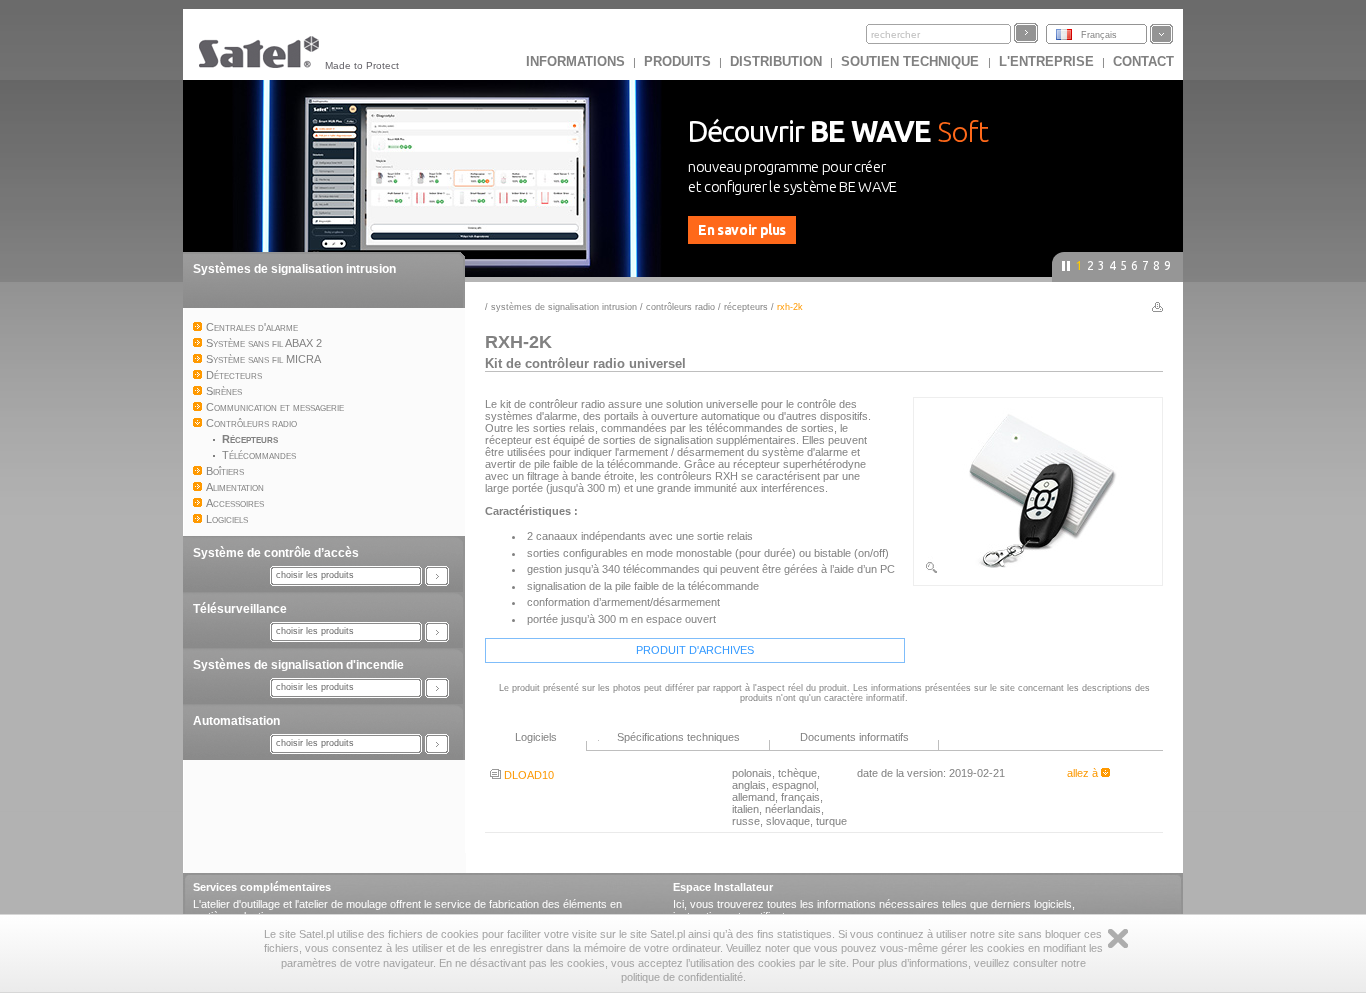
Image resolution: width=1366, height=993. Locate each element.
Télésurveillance (240, 609)
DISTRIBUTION (776, 61)
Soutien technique (912, 61)
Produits (677, 61)
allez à (1084, 773)
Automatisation (236, 721)
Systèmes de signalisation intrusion (294, 269)
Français (1099, 35)
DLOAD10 (527, 775)
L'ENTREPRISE (1046, 61)
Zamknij (1118, 938)
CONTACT (1143, 61)
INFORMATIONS (575, 61)
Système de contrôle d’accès (276, 553)
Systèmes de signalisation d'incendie (298, 665)
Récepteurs (746, 307)
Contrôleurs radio (680, 307)
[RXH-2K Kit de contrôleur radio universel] (1038, 571)
